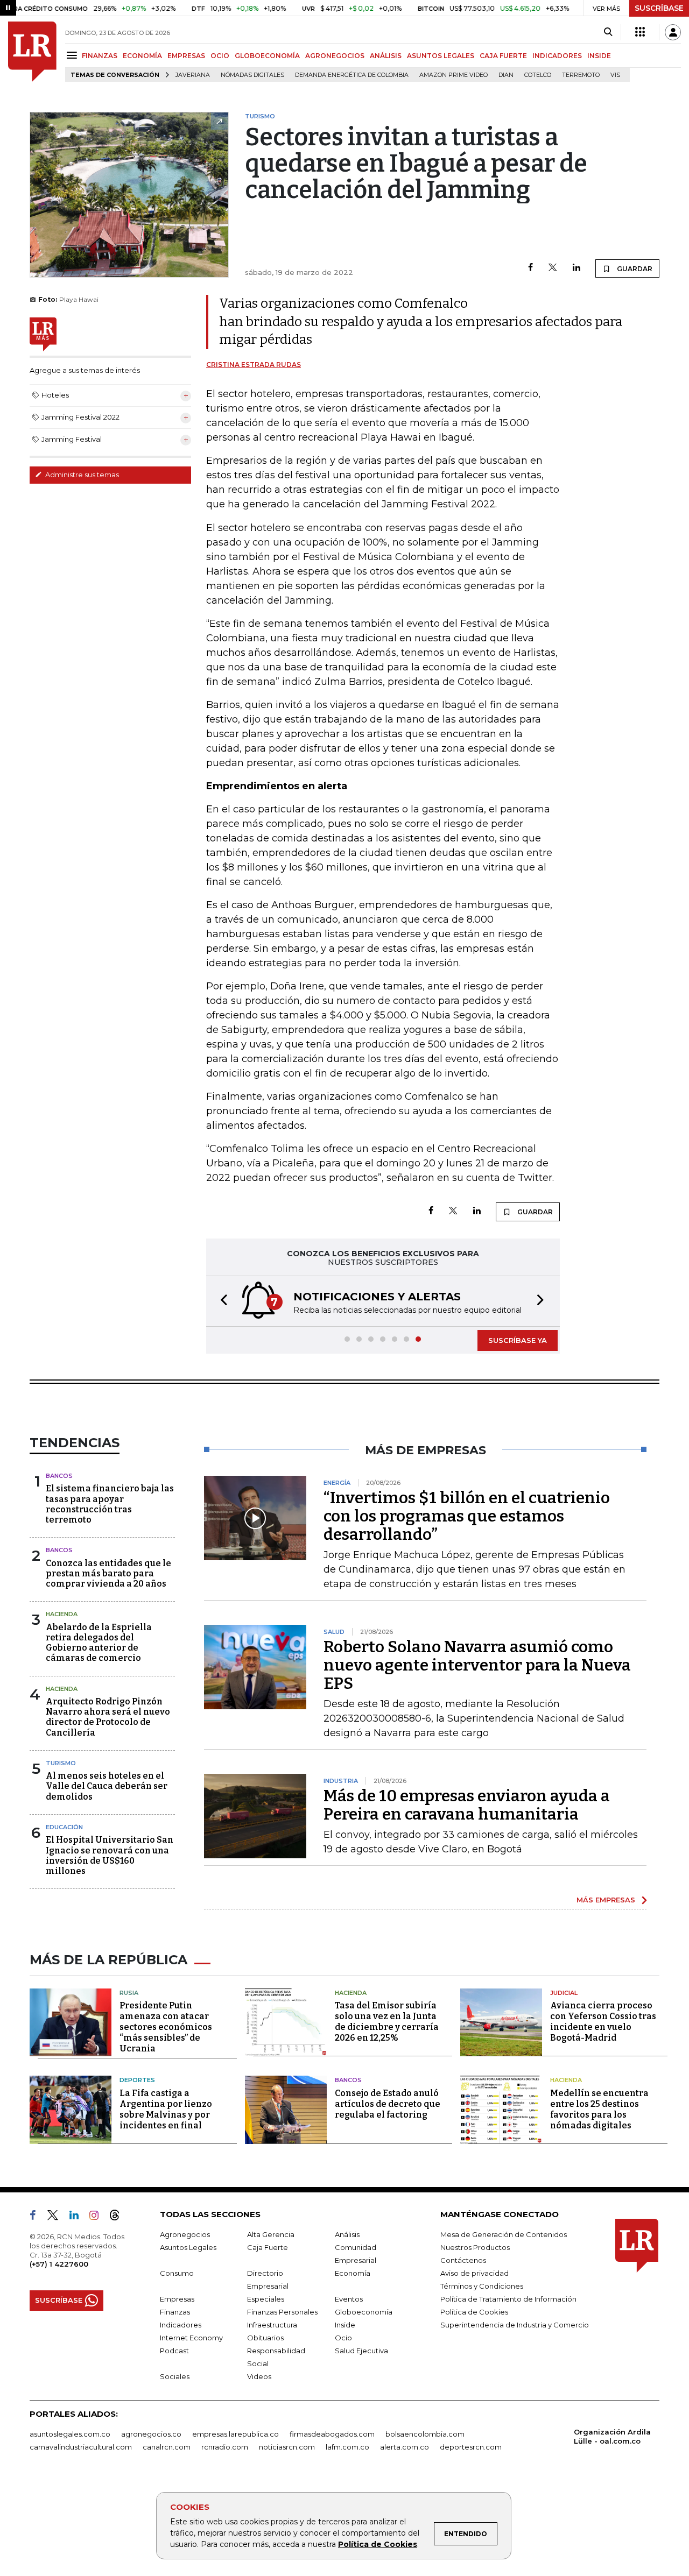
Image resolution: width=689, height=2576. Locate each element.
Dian (506, 75)
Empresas (177, 2299)
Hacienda (62, 1614)
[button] (221, 1301)
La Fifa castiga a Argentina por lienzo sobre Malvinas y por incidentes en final (166, 2109)
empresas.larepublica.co (235, 2434)
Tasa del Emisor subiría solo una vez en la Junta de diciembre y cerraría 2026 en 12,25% (387, 2022)
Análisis (347, 2234)
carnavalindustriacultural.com (81, 2447)
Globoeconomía (364, 2312)
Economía (353, 2273)
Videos (259, 2376)
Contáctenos (463, 2260)
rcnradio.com (225, 2447)
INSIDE (599, 56)
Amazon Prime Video (454, 75)
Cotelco (538, 75)
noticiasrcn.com (287, 2447)
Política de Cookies (378, 2544)
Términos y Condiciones (482, 2286)
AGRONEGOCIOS (335, 56)
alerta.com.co (405, 2447)
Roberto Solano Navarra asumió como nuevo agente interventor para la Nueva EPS (477, 1665)
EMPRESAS (186, 56)
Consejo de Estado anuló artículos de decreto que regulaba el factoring (388, 2104)
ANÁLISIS (386, 56)
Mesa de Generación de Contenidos (504, 2234)
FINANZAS (100, 56)
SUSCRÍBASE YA (518, 1340)
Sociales (175, 2376)
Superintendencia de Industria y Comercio (515, 2325)
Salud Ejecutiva (361, 2351)
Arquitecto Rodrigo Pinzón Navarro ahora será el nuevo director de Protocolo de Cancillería (108, 1717)
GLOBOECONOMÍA (267, 56)
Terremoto (581, 75)
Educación (64, 1827)
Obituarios (265, 2338)
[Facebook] (530, 268)
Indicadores (181, 2325)
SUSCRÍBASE (659, 8)
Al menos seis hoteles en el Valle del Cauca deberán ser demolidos (107, 1786)
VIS (615, 75)
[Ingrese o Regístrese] (673, 32)
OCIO (220, 56)
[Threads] (119, 2217)
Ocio (343, 2338)
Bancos (59, 1476)
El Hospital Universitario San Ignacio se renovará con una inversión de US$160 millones (110, 1855)
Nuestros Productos (475, 2247)
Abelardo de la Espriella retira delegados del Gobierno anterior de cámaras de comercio (99, 1643)
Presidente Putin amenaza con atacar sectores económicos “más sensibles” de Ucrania (166, 2027)
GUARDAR (634, 269)
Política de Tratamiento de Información (508, 2299)
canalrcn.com (167, 2447)
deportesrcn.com (471, 2447)
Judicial (564, 1993)
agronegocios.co (151, 2434)
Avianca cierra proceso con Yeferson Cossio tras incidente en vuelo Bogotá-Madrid (603, 2022)
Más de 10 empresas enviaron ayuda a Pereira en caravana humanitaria (467, 1805)
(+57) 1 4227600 (59, 2264)
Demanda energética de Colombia (352, 75)
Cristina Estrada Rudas (254, 365)
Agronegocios (185, 2234)
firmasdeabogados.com (332, 2434)
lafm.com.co (347, 2447)
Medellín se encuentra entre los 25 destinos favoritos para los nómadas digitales (599, 2109)
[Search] (608, 32)
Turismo (61, 1763)
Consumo (177, 2273)
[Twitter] (553, 268)
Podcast (174, 2351)
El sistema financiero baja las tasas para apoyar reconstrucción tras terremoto (110, 1504)
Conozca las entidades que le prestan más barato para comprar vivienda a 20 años (108, 1573)
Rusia (129, 1993)
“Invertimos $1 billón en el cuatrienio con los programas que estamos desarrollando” (467, 1516)
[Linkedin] (576, 268)
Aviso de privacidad (474, 2273)
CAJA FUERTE (503, 56)
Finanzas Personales (282, 2312)
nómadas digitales (252, 75)
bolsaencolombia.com (425, 2434)
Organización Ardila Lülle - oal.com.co (612, 2436)
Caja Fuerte (268, 2247)
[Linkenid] (78, 2217)
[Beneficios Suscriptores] (640, 32)
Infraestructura (272, 2325)
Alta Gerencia (271, 2234)
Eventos (349, 2299)
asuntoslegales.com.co (70, 2434)
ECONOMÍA (142, 56)
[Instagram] (98, 2217)
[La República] (32, 52)
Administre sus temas (81, 475)
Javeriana (193, 75)
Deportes (137, 2080)
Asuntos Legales (188, 2247)
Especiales (266, 2299)
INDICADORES (557, 56)
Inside (345, 2325)
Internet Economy (191, 2338)
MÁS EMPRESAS (606, 1900)
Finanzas (175, 2312)
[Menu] (73, 55)
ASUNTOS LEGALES (441, 56)
